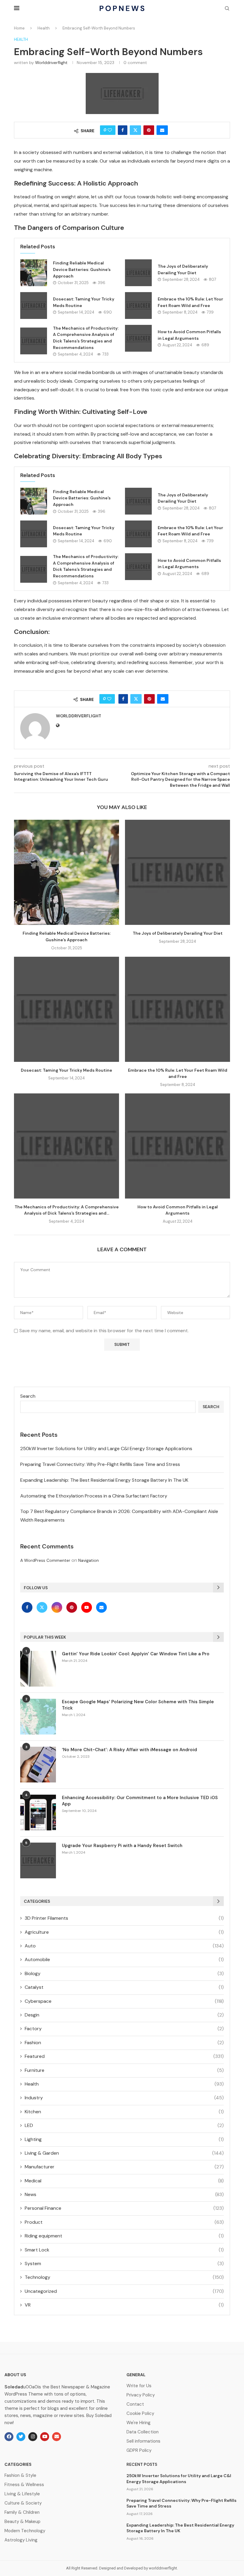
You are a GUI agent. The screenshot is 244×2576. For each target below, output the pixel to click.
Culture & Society (23, 2503)
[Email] (101, 1607)
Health (44, 28)
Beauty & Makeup (22, 2522)
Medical (124, 2181)
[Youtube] (87, 1607)
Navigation (89, 1560)
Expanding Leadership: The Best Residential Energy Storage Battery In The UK (104, 1480)
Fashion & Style (20, 2476)
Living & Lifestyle (22, 2494)
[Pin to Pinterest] (149, 130)
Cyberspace (124, 2001)
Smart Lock (124, 2250)
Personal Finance (124, 2208)
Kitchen (124, 2112)
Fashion (124, 2043)
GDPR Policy (139, 2450)
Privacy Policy (141, 2395)
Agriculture (124, 1932)
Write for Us (139, 2386)
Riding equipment (124, 2236)
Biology (124, 1973)
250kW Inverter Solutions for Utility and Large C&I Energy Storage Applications (106, 1448)
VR (124, 2305)
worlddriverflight (51, 63)
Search (28, 1396)
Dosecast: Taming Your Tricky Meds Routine (67, 1070)
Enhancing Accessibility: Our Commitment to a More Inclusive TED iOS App (140, 1801)
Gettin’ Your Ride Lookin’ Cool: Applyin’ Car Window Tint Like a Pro (136, 1654)
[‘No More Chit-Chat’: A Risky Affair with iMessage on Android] (38, 1765)
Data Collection (143, 2432)
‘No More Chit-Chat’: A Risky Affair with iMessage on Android (129, 1750)
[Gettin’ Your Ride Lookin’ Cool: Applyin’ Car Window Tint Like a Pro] (38, 1669)
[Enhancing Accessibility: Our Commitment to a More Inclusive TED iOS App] (38, 1813)
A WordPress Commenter (45, 1560)
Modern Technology (25, 2531)
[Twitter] (43, 1607)
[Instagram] (57, 1607)
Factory (124, 2029)
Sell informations (143, 2441)
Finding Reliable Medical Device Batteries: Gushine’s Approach (82, 269)
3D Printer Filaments (124, 1918)
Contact (135, 2404)
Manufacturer (124, 2167)
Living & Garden (124, 2153)
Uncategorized (124, 2291)
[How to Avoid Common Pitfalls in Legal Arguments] (138, 338)
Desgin (124, 2015)
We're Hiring (139, 2423)
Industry (124, 2098)
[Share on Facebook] (123, 130)
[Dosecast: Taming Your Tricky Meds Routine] (34, 306)
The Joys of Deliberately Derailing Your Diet (178, 933)
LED (124, 2125)
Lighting (124, 2139)
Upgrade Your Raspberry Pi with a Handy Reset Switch (122, 1846)
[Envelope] (57, 2437)
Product (124, 2222)
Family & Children (22, 2512)
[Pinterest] (72, 1607)
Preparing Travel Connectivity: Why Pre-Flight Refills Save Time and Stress (100, 1464)
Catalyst (124, 1987)
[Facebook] (28, 1607)
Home (19, 28)
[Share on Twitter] (135, 130)
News (124, 2194)
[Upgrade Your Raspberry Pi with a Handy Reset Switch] (38, 1860)
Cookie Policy (140, 2414)
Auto (124, 1946)
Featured (124, 2056)
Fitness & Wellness (24, 2485)
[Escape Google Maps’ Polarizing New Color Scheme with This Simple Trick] (38, 1717)
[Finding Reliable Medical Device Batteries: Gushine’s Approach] (34, 273)
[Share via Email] (162, 130)
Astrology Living (21, 2540)
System (124, 2263)
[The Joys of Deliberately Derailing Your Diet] (138, 273)
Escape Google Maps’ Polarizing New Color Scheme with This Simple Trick (138, 1705)
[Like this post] (110, 130)
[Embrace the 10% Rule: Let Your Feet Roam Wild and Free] (138, 306)
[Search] (227, 9)
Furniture (124, 2070)
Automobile (124, 1959)
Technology (124, 2277)
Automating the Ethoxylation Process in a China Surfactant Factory (94, 1496)
